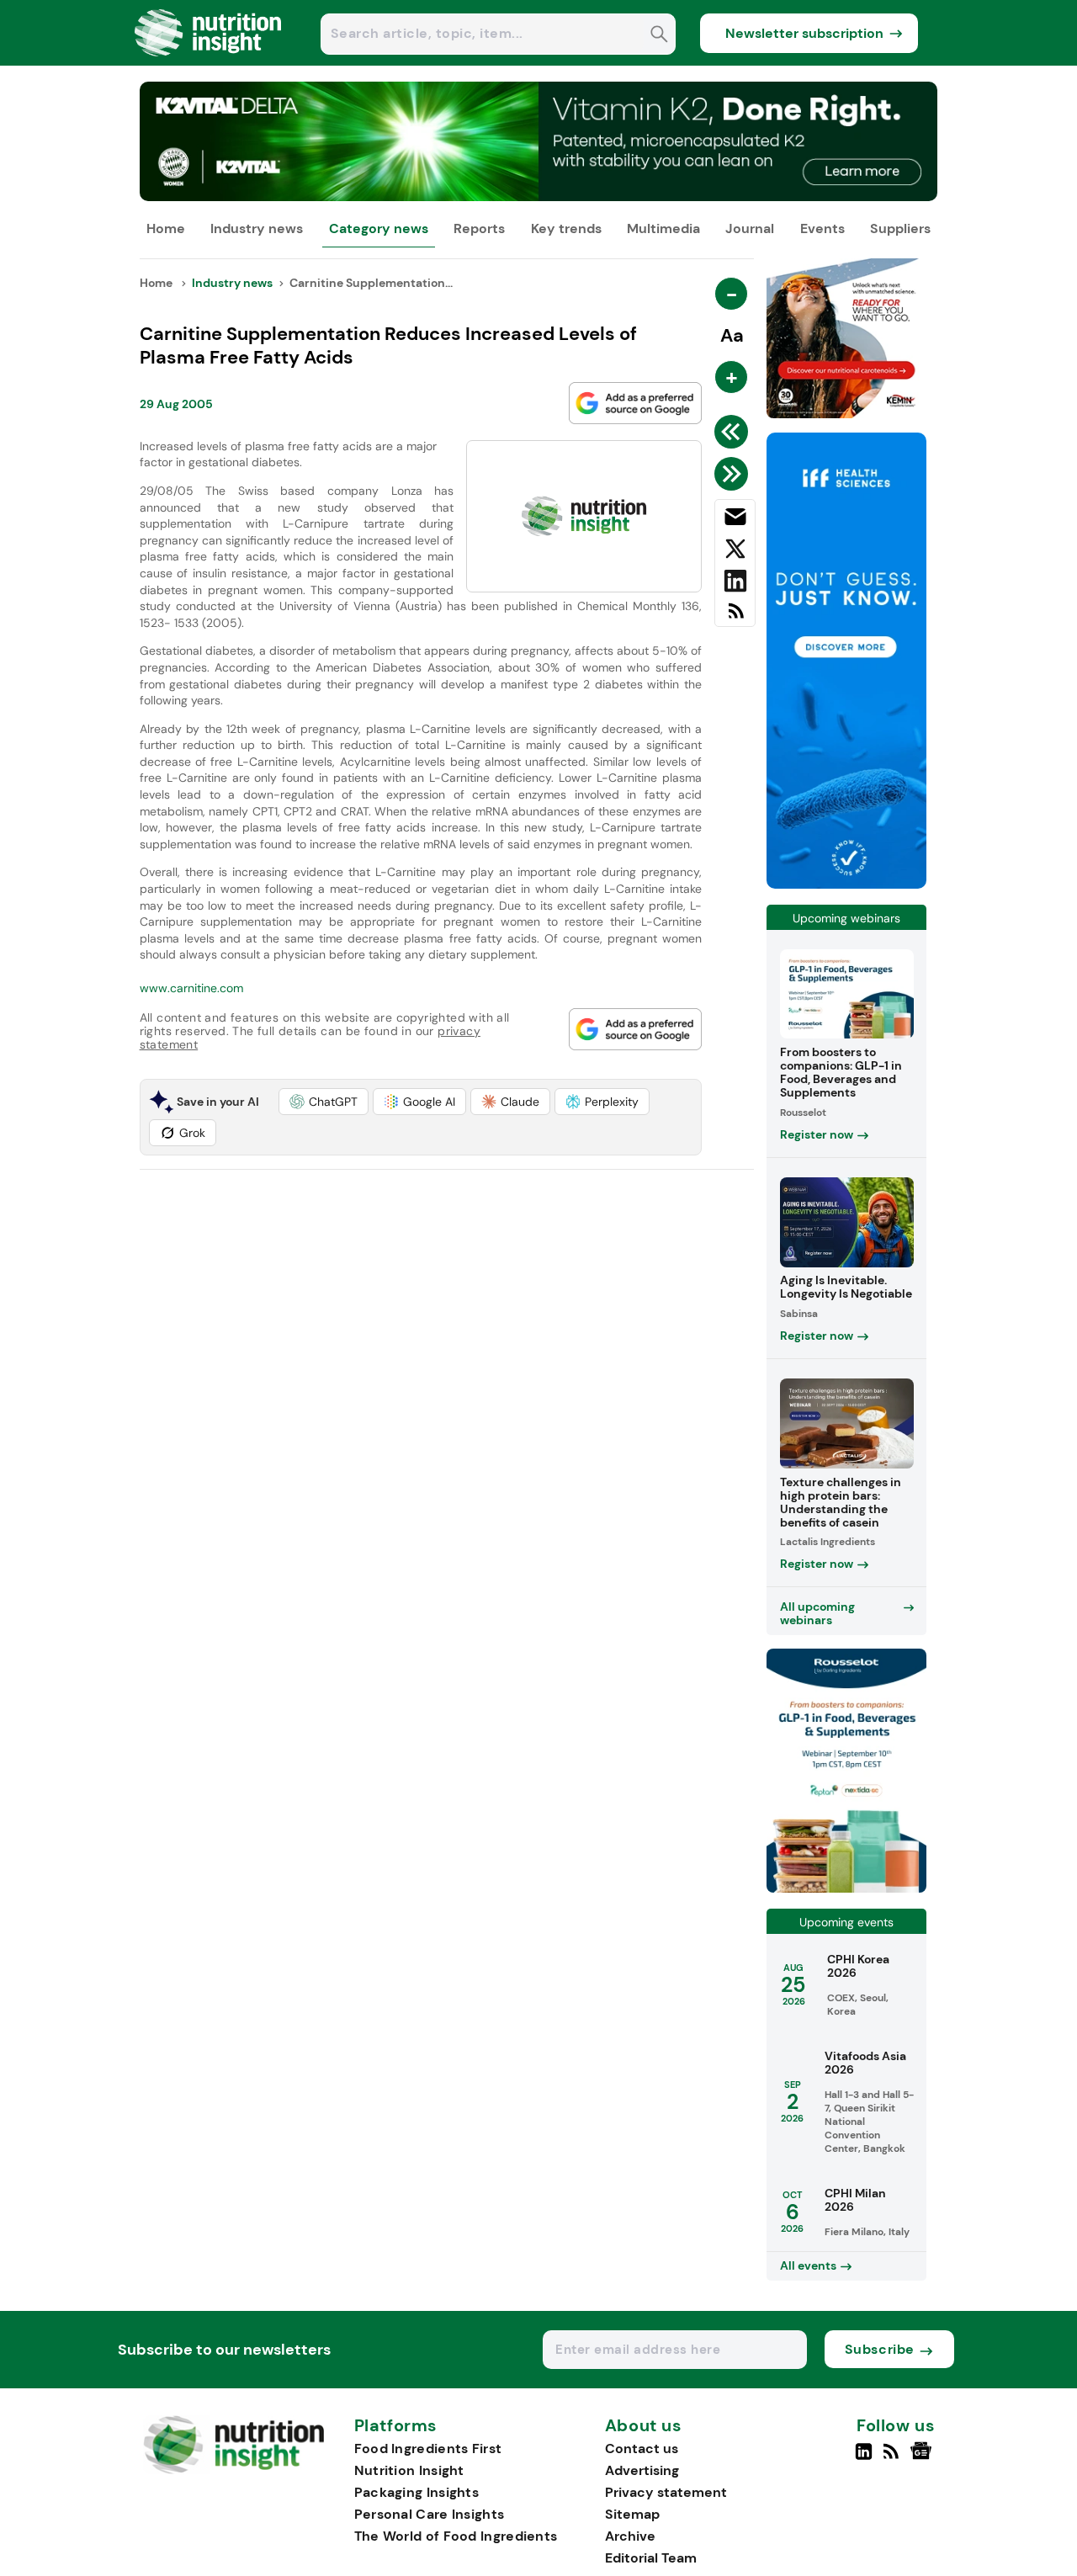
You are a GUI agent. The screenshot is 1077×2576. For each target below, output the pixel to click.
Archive (630, 2536)
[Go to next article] (734, 474)
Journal (750, 228)
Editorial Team (651, 2558)
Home (166, 228)
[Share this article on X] (735, 552)
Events (822, 228)
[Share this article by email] (735, 520)
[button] (324, 1102)
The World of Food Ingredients (456, 2536)
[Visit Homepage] (209, 61)
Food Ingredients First (428, 2449)
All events (808, 2265)
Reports (479, 228)
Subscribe (880, 2349)
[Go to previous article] (734, 432)
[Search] (659, 36)
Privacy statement (666, 2492)
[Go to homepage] (233, 2470)
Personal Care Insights (430, 2514)
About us (644, 2426)
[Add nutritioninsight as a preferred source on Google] (635, 403)
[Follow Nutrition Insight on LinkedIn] (864, 2458)
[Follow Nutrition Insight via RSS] (893, 2458)
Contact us (642, 2449)
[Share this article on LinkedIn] (735, 584)
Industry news (257, 228)
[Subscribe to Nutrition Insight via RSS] (735, 617)
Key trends (566, 228)
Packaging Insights (416, 2492)
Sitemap (632, 2514)
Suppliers (900, 228)
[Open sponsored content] (539, 197)
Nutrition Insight (409, 2470)
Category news (379, 228)
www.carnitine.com (191, 988)
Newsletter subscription (804, 33)
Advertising (642, 2470)
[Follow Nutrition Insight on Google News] (923, 2458)
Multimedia (663, 228)
